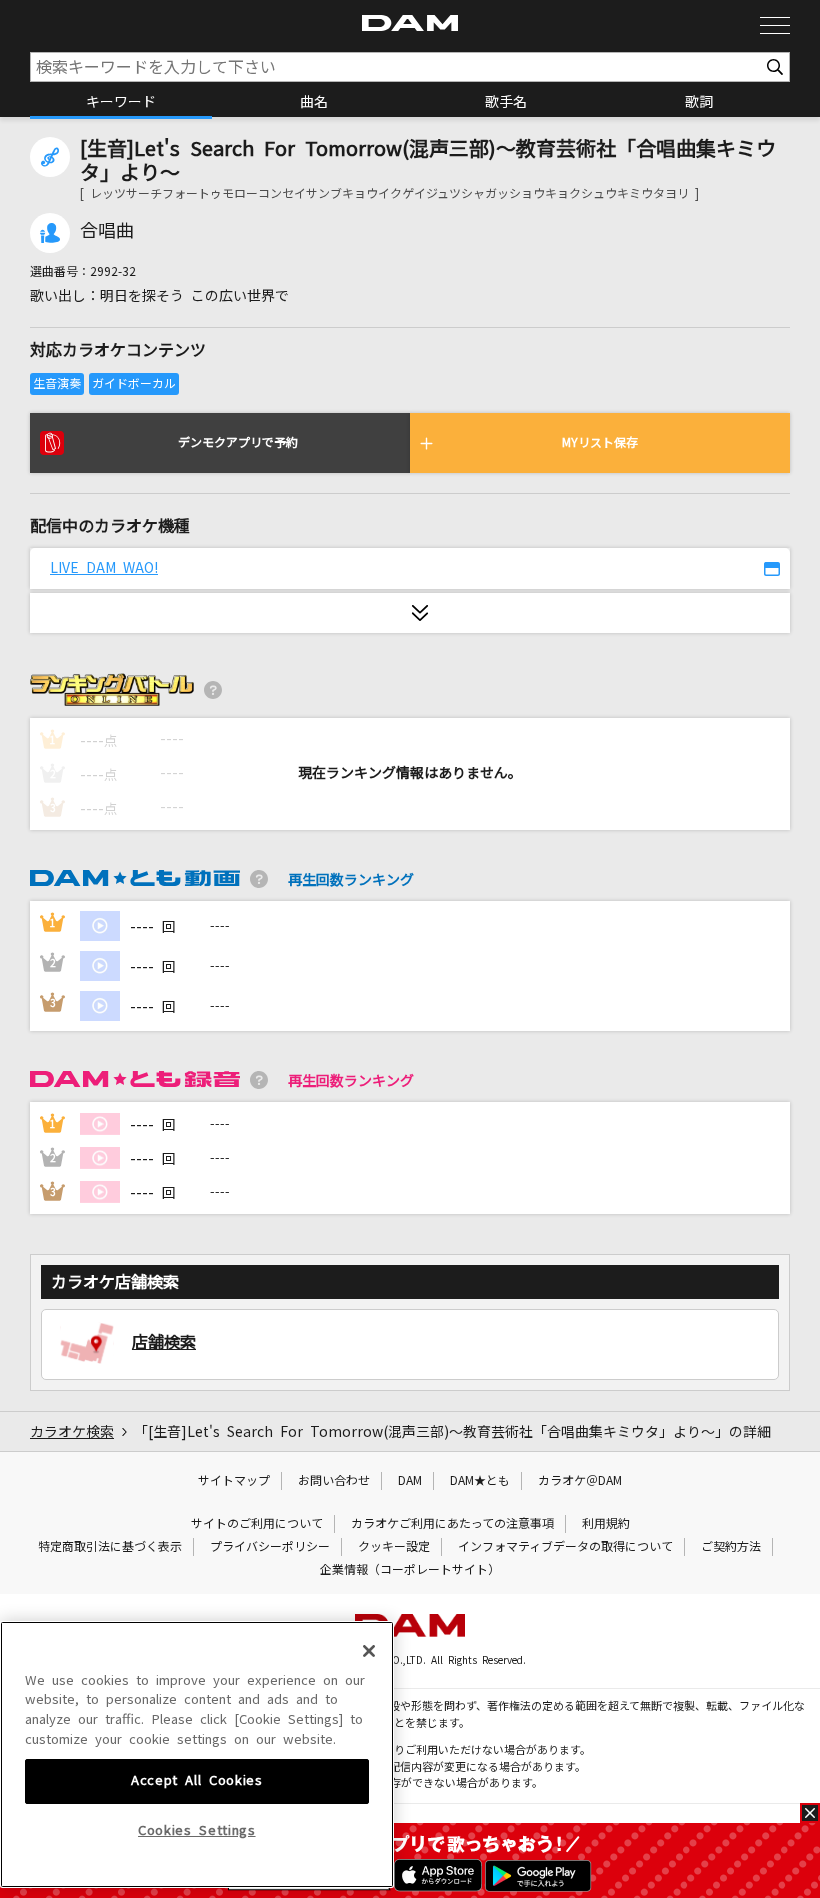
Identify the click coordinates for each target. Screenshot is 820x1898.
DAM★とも (480, 1481)
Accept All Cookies (197, 1780)
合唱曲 (107, 231)
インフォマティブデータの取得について (565, 1547)
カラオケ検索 (72, 1432)
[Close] (369, 1651)
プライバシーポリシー (270, 1547)
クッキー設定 (394, 1547)
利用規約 (606, 1524)
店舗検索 (164, 1342)
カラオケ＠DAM (580, 1481)
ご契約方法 (731, 1547)
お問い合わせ (334, 1481)
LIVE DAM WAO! (104, 568)
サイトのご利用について (257, 1524)
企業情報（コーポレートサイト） (410, 1570)
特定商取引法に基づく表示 (110, 1547)
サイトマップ (234, 1481)
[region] (197, 1755)
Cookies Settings (197, 1830)
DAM (410, 1481)
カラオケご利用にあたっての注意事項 (452, 1524)
